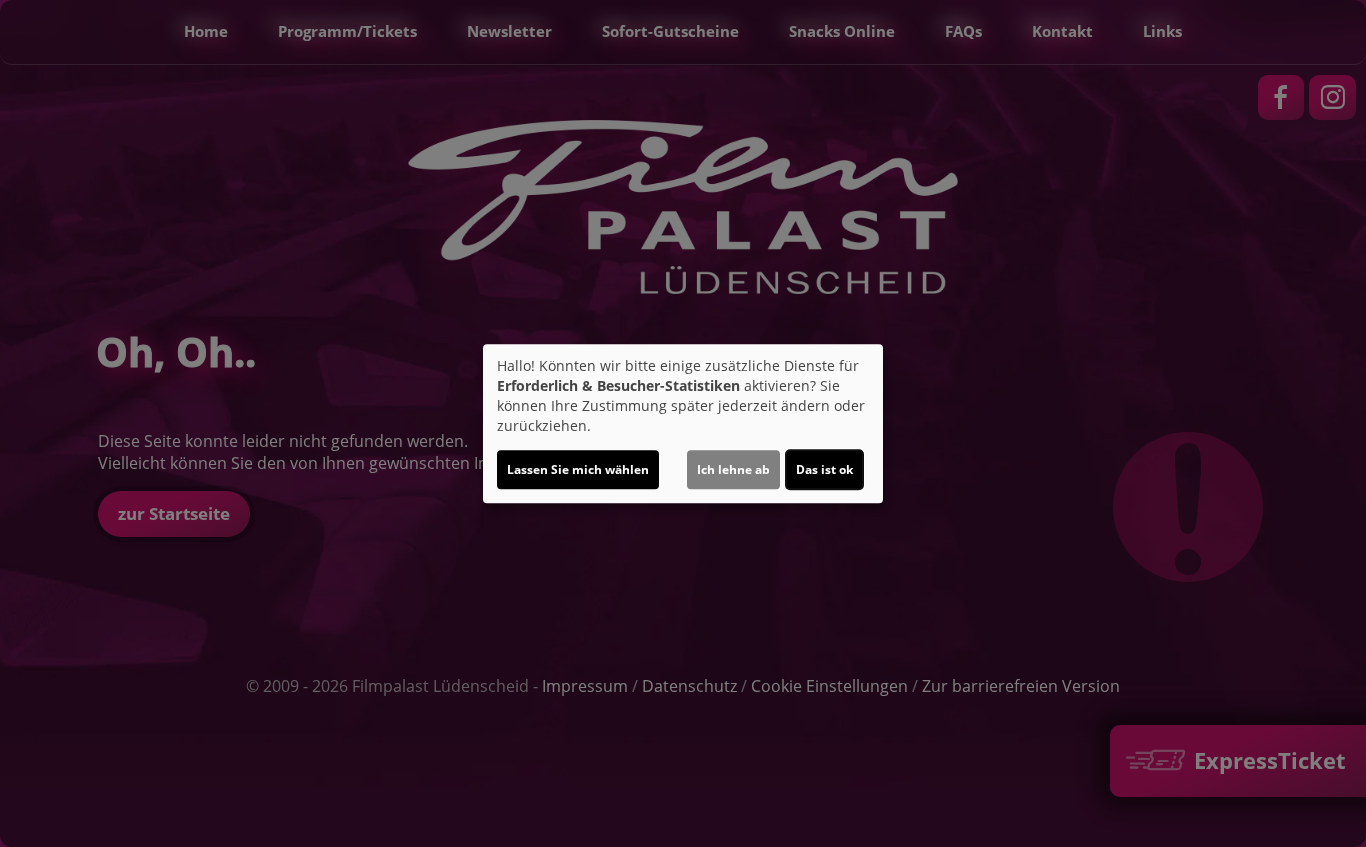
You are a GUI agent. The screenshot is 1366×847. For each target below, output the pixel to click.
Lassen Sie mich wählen (578, 469)
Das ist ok (824, 469)
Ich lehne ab (733, 469)
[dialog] (683, 424)
